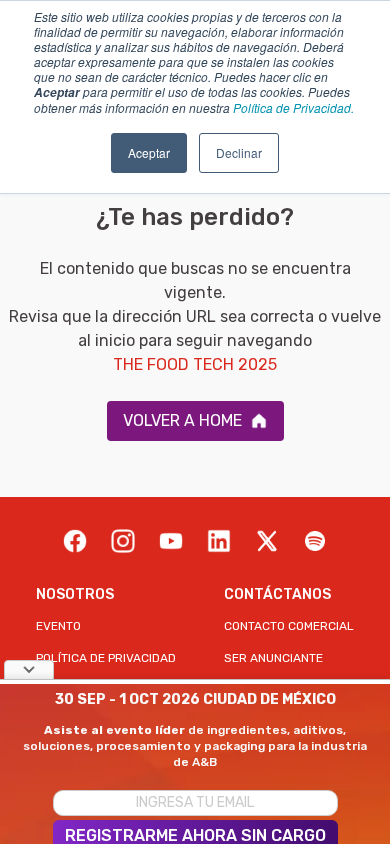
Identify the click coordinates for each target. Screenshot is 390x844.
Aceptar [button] (149, 152)
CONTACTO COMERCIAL (289, 626)
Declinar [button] (239, 152)
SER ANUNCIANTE (273, 658)
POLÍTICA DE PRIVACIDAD (106, 658)
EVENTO (58, 626)
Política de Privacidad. (293, 107)
